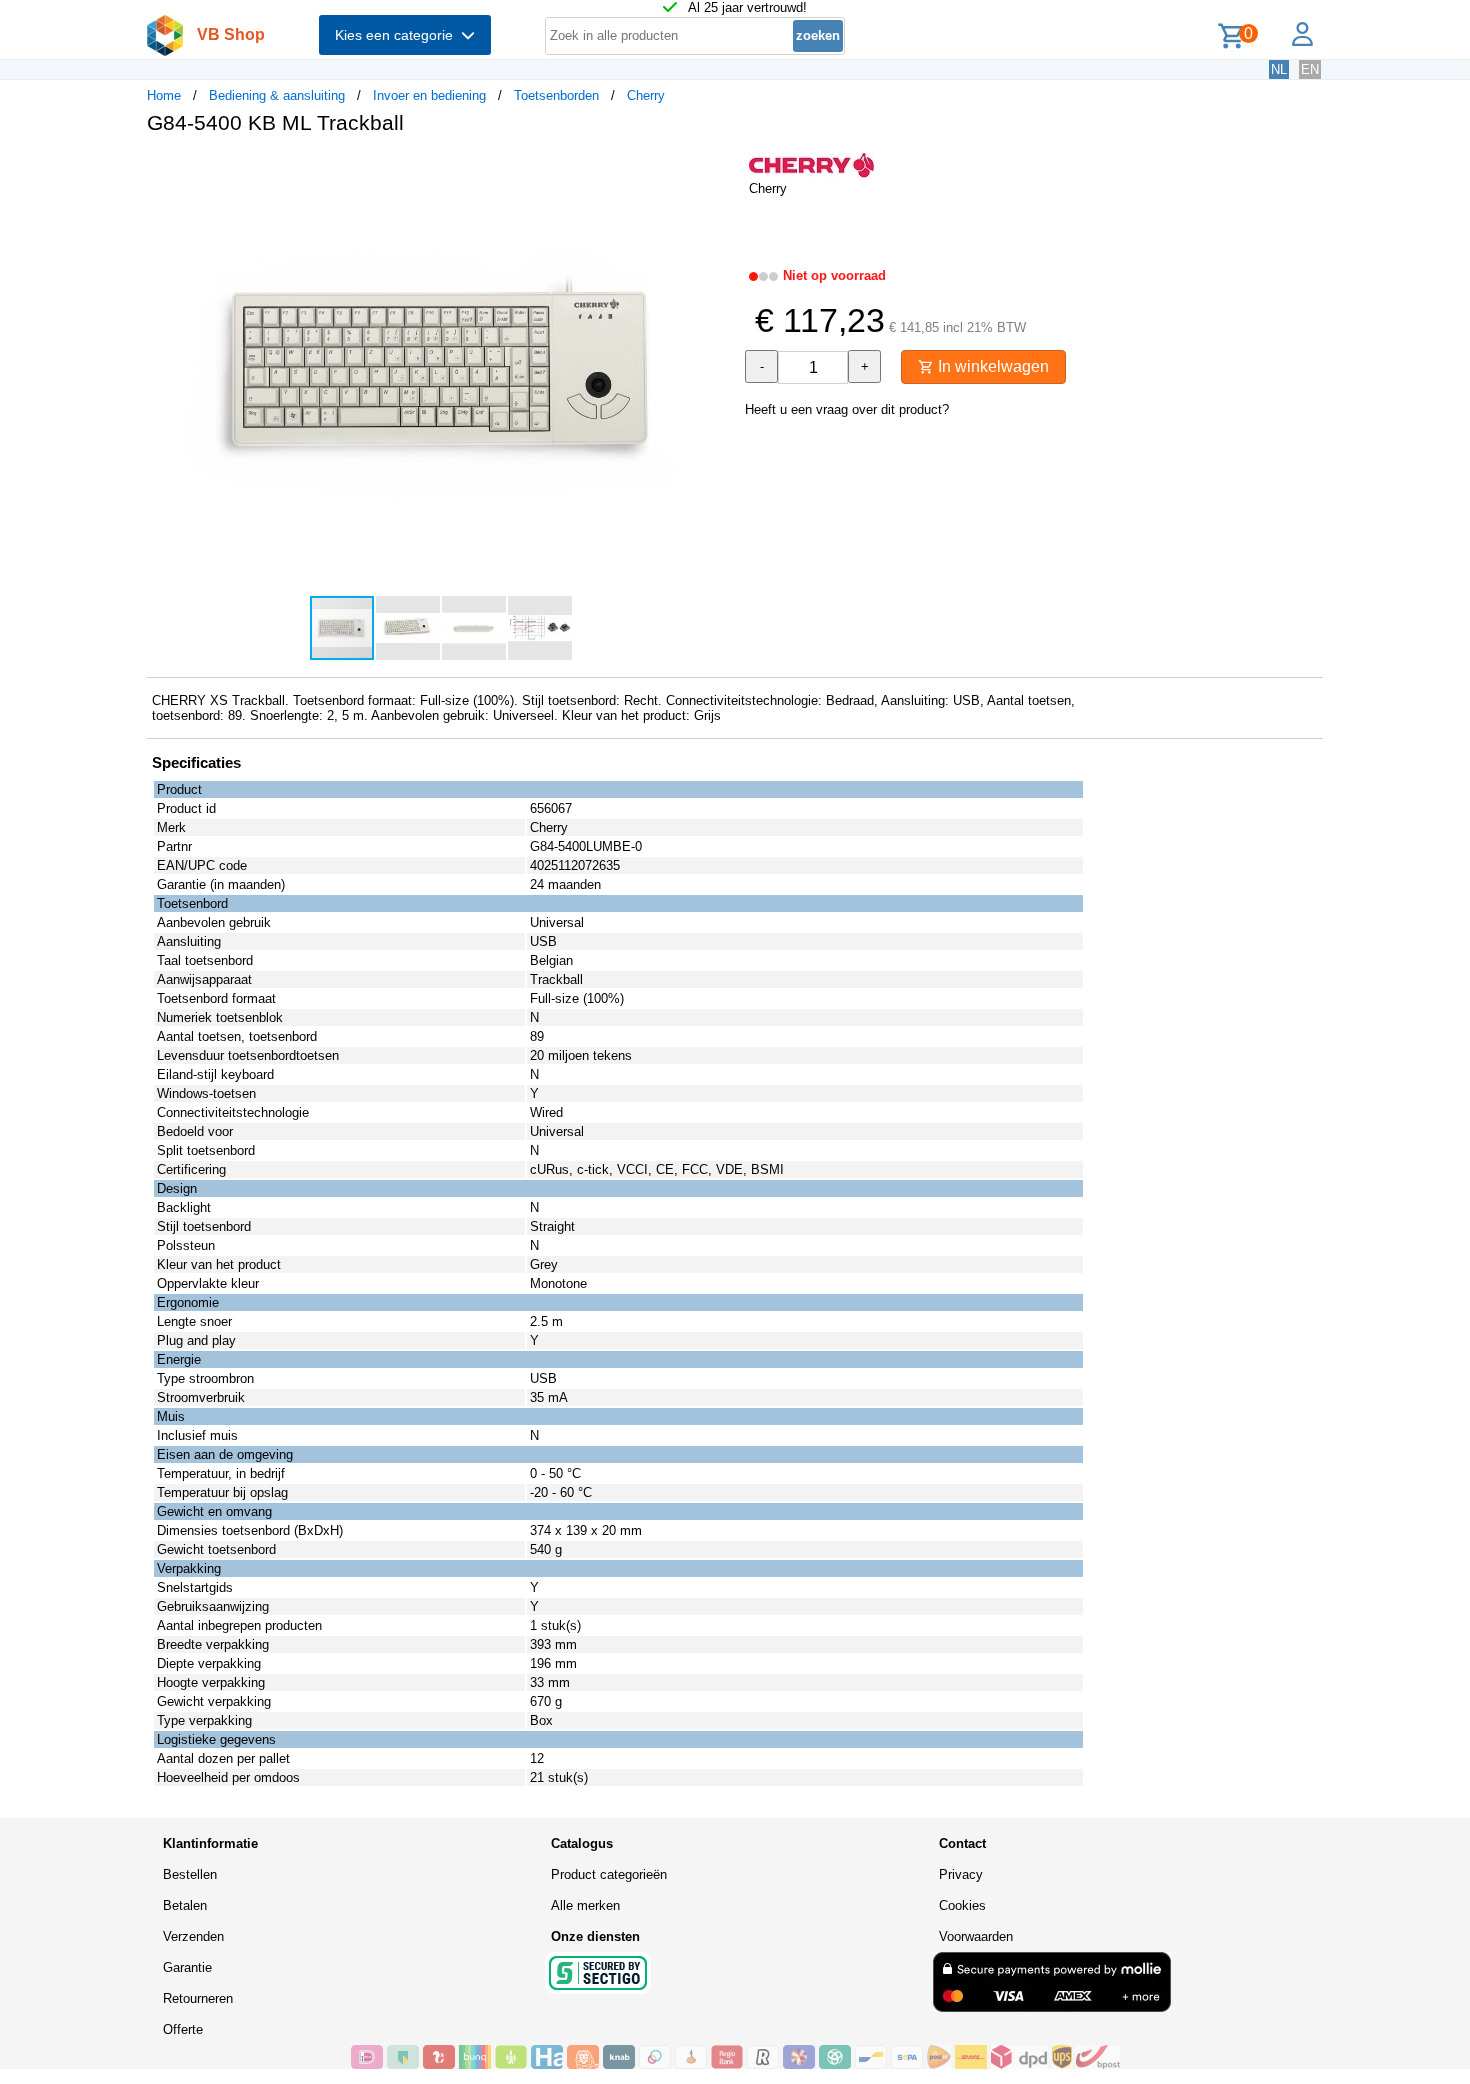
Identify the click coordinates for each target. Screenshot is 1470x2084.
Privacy (961, 1874)
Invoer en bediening (429, 95)
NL (1279, 69)
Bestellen (190, 1874)
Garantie (187, 1967)
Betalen (185, 1905)
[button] (717, 171)
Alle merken (585, 1905)
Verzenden (193, 1936)
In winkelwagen (991, 366)
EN (1310, 69)
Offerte (183, 2029)
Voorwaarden (976, 1936)
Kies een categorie (398, 35)
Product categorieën (609, 1874)
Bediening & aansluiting (277, 95)
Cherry (646, 95)
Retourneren (198, 1998)
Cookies (962, 1905)
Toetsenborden (556, 95)
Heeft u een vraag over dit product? (847, 409)
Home (164, 95)
